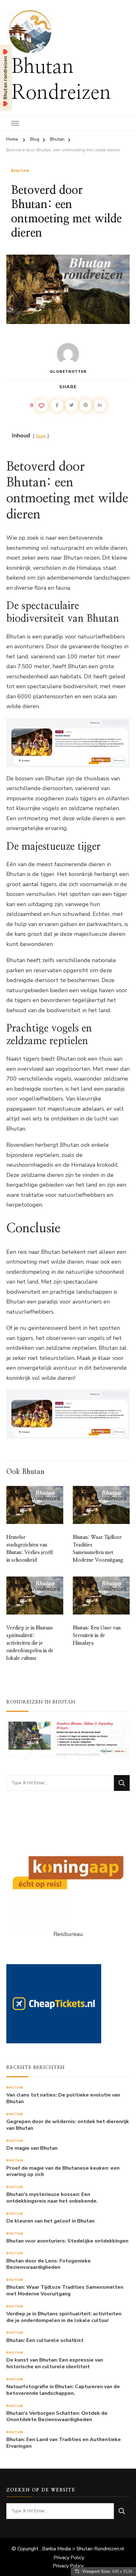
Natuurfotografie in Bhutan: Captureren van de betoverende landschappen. (63, 2390)
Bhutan (20, 171)
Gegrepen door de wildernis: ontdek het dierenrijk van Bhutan (68, 2125)
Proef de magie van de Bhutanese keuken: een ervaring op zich (63, 2172)
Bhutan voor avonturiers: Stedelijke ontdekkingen (67, 2241)
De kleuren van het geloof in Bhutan (50, 2221)
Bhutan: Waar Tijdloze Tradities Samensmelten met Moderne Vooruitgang (65, 2291)
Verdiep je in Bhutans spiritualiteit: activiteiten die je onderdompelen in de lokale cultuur (30, 1643)
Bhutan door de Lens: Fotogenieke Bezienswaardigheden (49, 2264)
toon (41, 436)
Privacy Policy (69, 2558)
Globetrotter (68, 371)
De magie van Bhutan (32, 2148)
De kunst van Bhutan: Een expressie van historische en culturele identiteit (55, 2363)
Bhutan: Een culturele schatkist (45, 2341)
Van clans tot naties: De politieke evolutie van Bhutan (63, 2098)
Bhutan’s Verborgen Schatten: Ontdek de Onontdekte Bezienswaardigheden (57, 2417)
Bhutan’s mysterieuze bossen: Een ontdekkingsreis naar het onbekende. (52, 2198)
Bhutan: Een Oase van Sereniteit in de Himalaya (97, 1635)
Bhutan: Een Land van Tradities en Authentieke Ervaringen (64, 2443)
